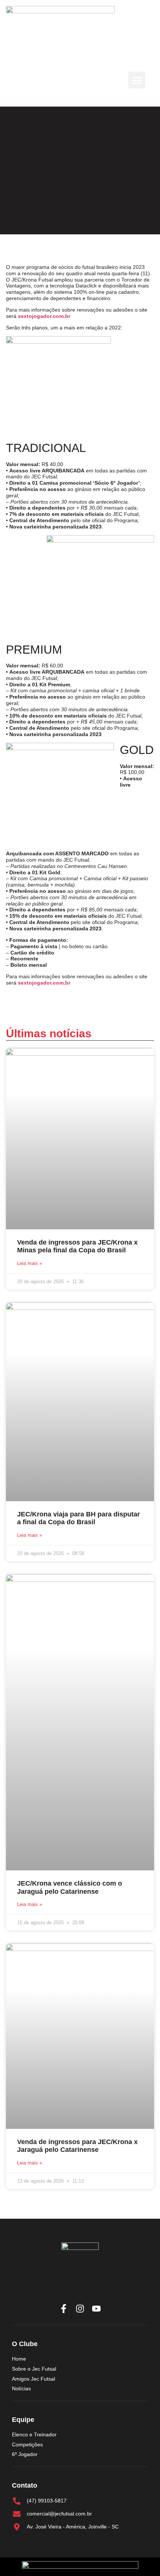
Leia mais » (30, 1263)
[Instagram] (80, 2309)
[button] (137, 80)
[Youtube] (96, 2309)
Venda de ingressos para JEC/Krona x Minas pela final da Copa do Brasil (77, 1246)
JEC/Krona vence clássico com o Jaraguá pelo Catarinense (70, 1887)
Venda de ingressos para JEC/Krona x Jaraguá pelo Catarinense (77, 2146)
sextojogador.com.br (44, 316)
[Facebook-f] (64, 2309)
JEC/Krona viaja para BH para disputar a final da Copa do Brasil (79, 1518)
